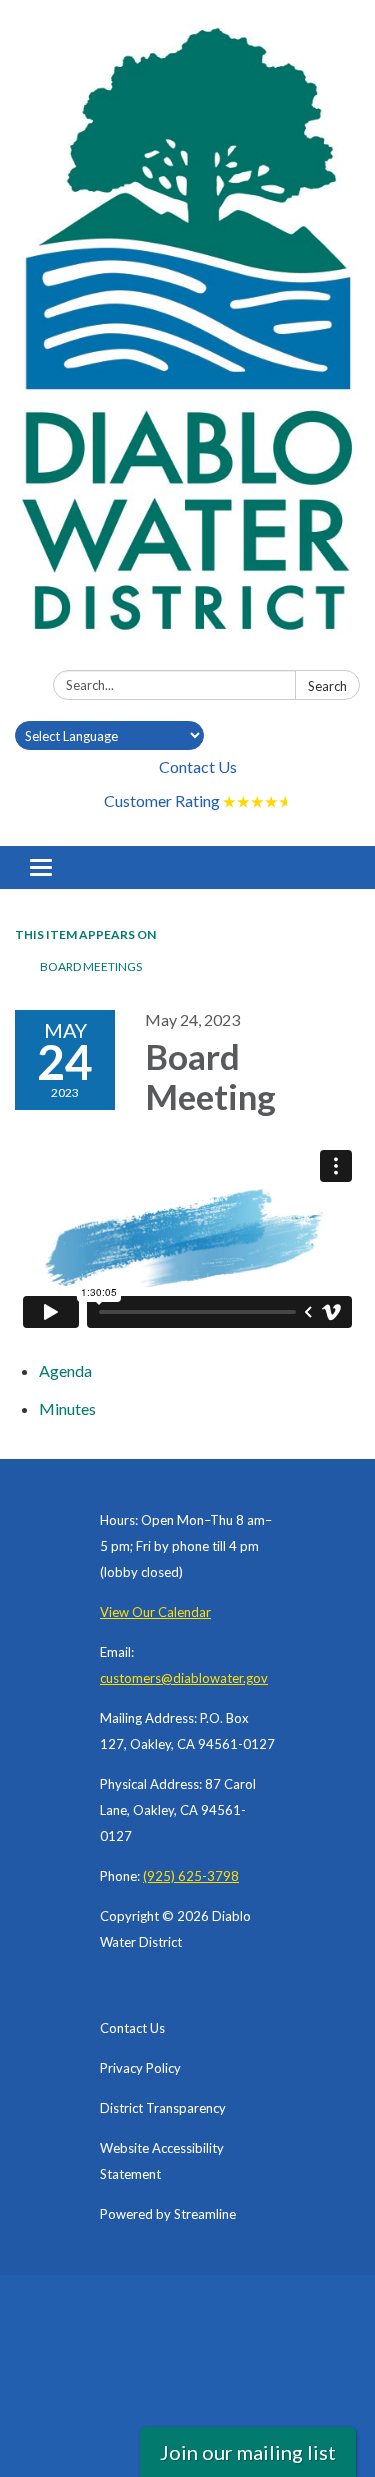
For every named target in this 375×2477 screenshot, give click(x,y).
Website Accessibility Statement (162, 2161)
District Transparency (163, 2108)
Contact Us (198, 766)
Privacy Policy (140, 2068)
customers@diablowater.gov (184, 1678)
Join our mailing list (248, 2452)
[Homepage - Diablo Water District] (187, 339)
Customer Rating (198, 800)
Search (327, 686)
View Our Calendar (155, 1612)
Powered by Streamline (168, 2214)
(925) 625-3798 (191, 1876)
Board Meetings (91, 966)
